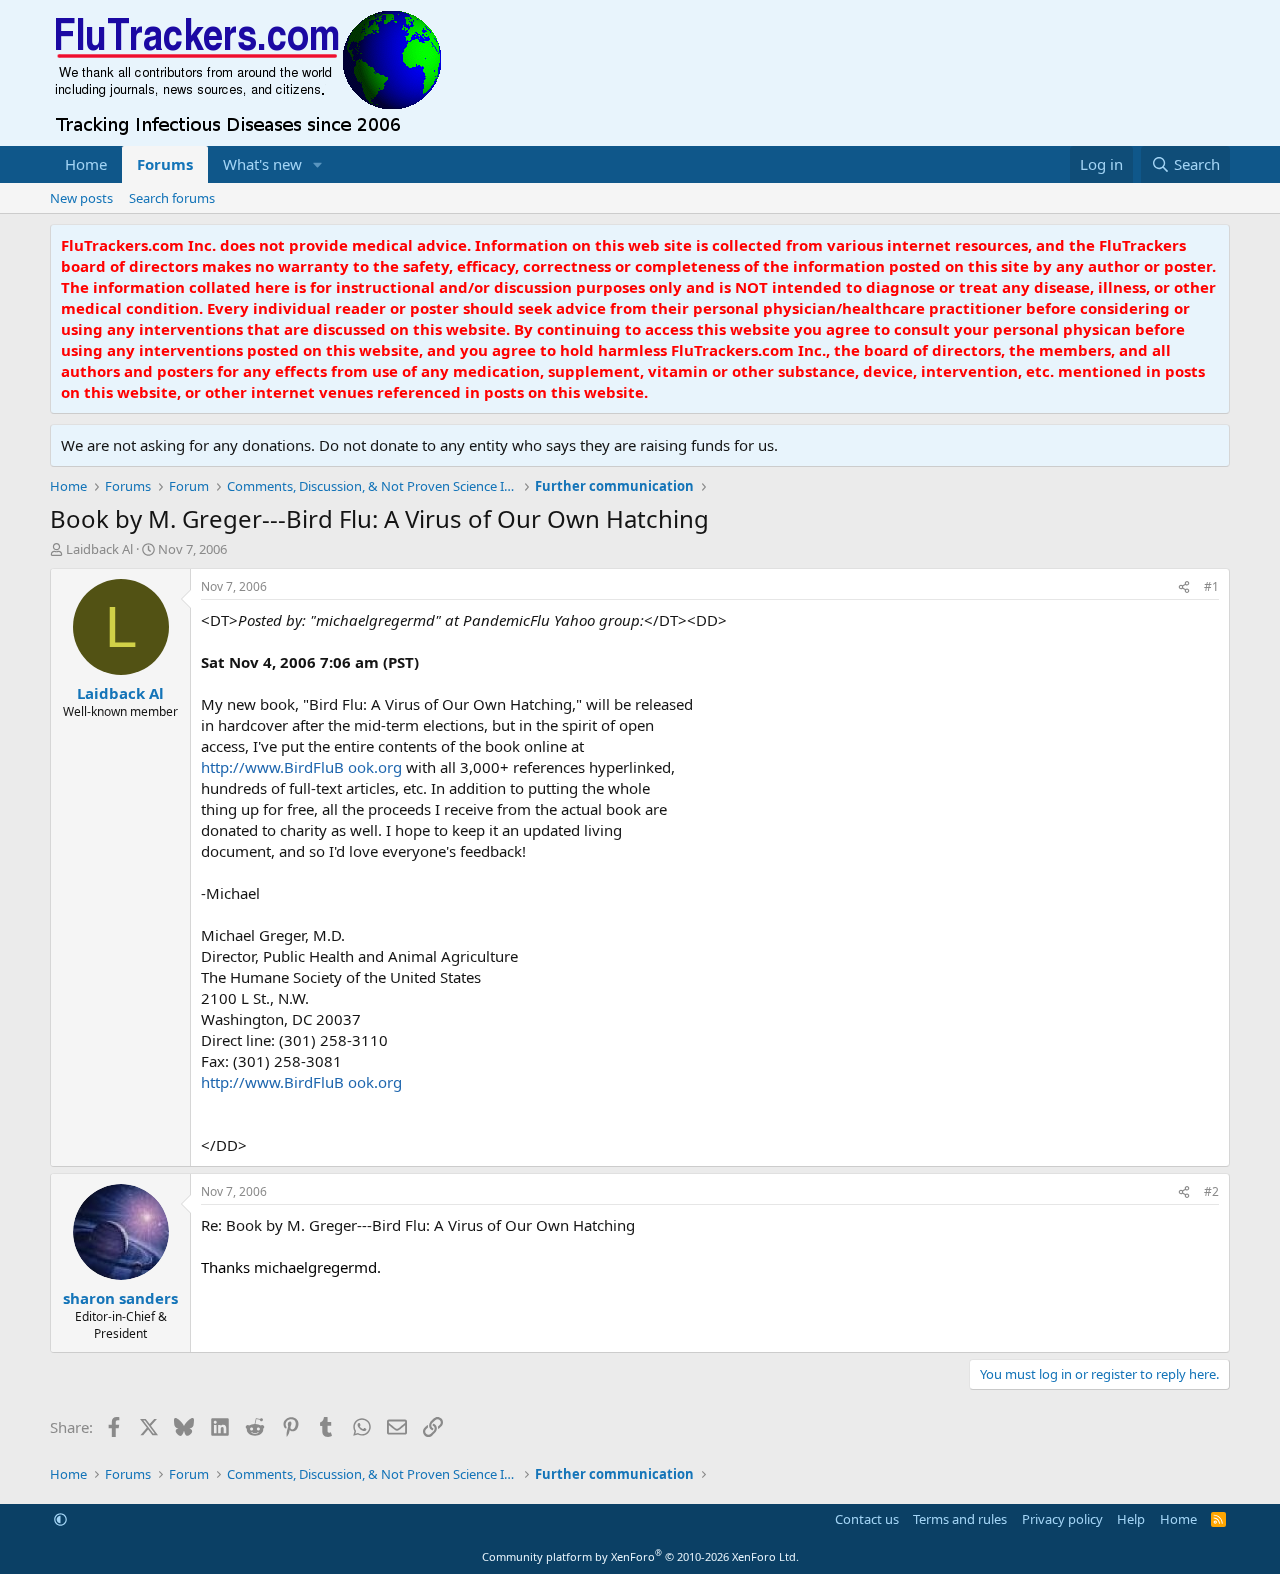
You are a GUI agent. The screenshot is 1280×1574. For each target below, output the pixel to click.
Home (86, 164)
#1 (1211, 586)
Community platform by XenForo (640, 1556)
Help (1131, 1519)
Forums (165, 164)
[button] (318, 164)
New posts (81, 198)
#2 (1211, 1191)
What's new (262, 164)
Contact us (867, 1519)
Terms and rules (960, 1519)
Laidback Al (99, 549)
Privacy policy (1062, 1519)
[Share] (1184, 587)
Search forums (172, 198)
